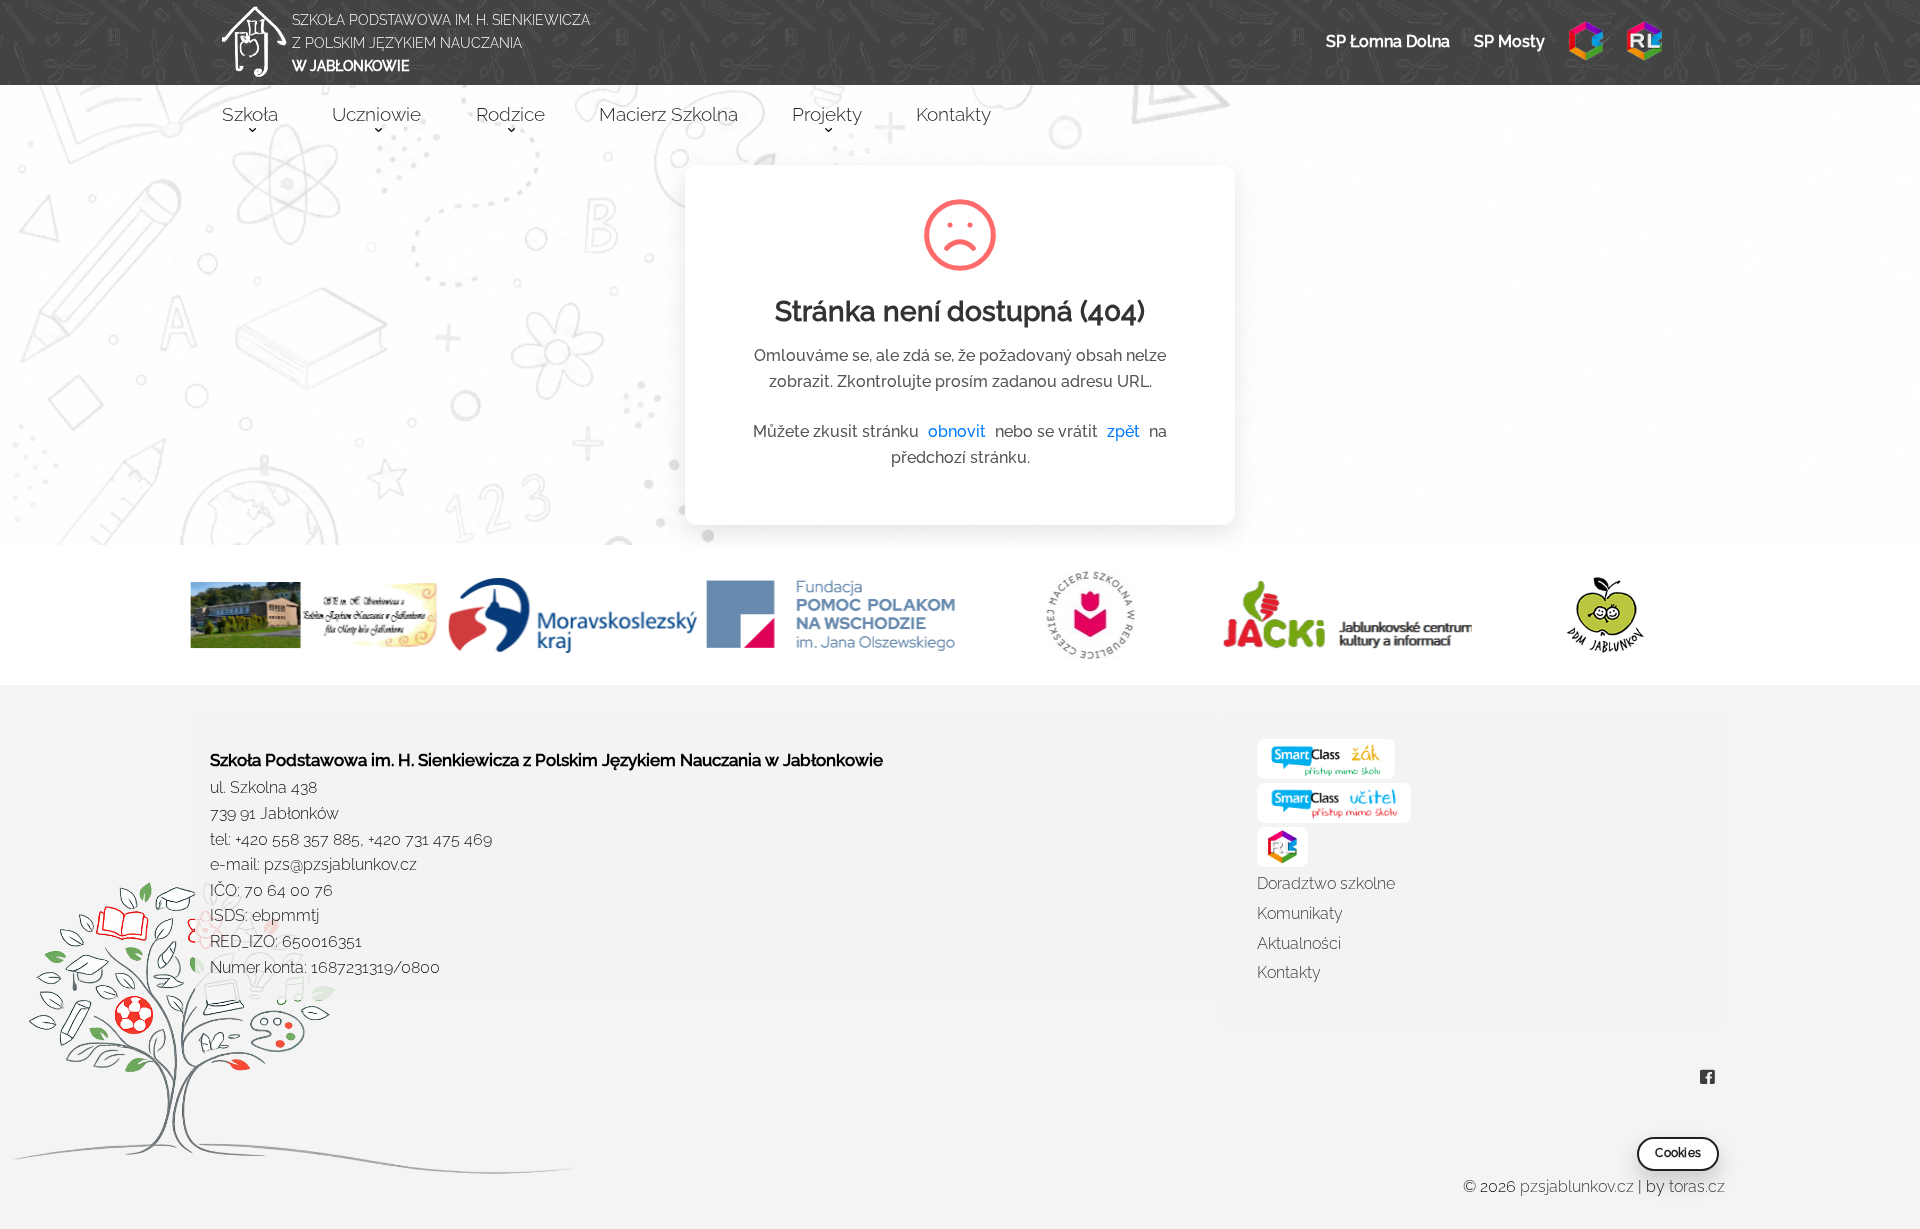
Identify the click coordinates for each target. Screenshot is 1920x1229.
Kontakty (1289, 972)
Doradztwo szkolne (1326, 883)
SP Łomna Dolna (1388, 41)
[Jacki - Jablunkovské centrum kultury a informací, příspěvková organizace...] (1347, 615)
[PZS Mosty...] (314, 615)
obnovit (957, 431)
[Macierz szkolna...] (1089, 615)
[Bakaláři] (1586, 41)
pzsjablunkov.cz (1577, 1186)
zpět (1123, 431)
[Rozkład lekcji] (1644, 41)
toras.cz (1697, 1186)
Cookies (1678, 1153)
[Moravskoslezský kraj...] (572, 615)
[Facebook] (1707, 1078)
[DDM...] (1605, 615)
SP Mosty (1509, 41)
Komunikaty (1300, 913)
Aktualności (1299, 943)
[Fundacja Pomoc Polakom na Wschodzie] (831, 616)
